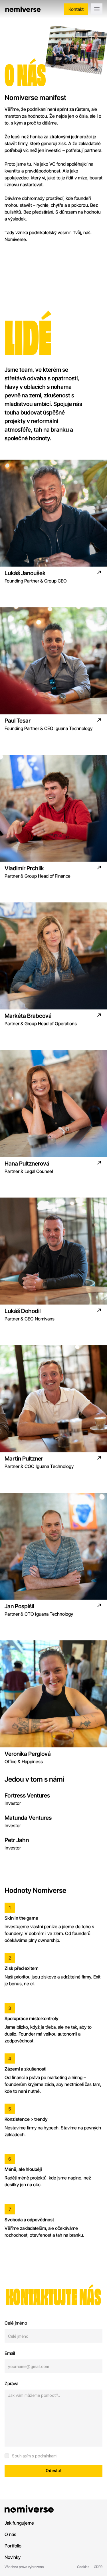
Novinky (13, 2557)
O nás (10, 2534)
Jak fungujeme (19, 2523)
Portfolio (13, 2546)
